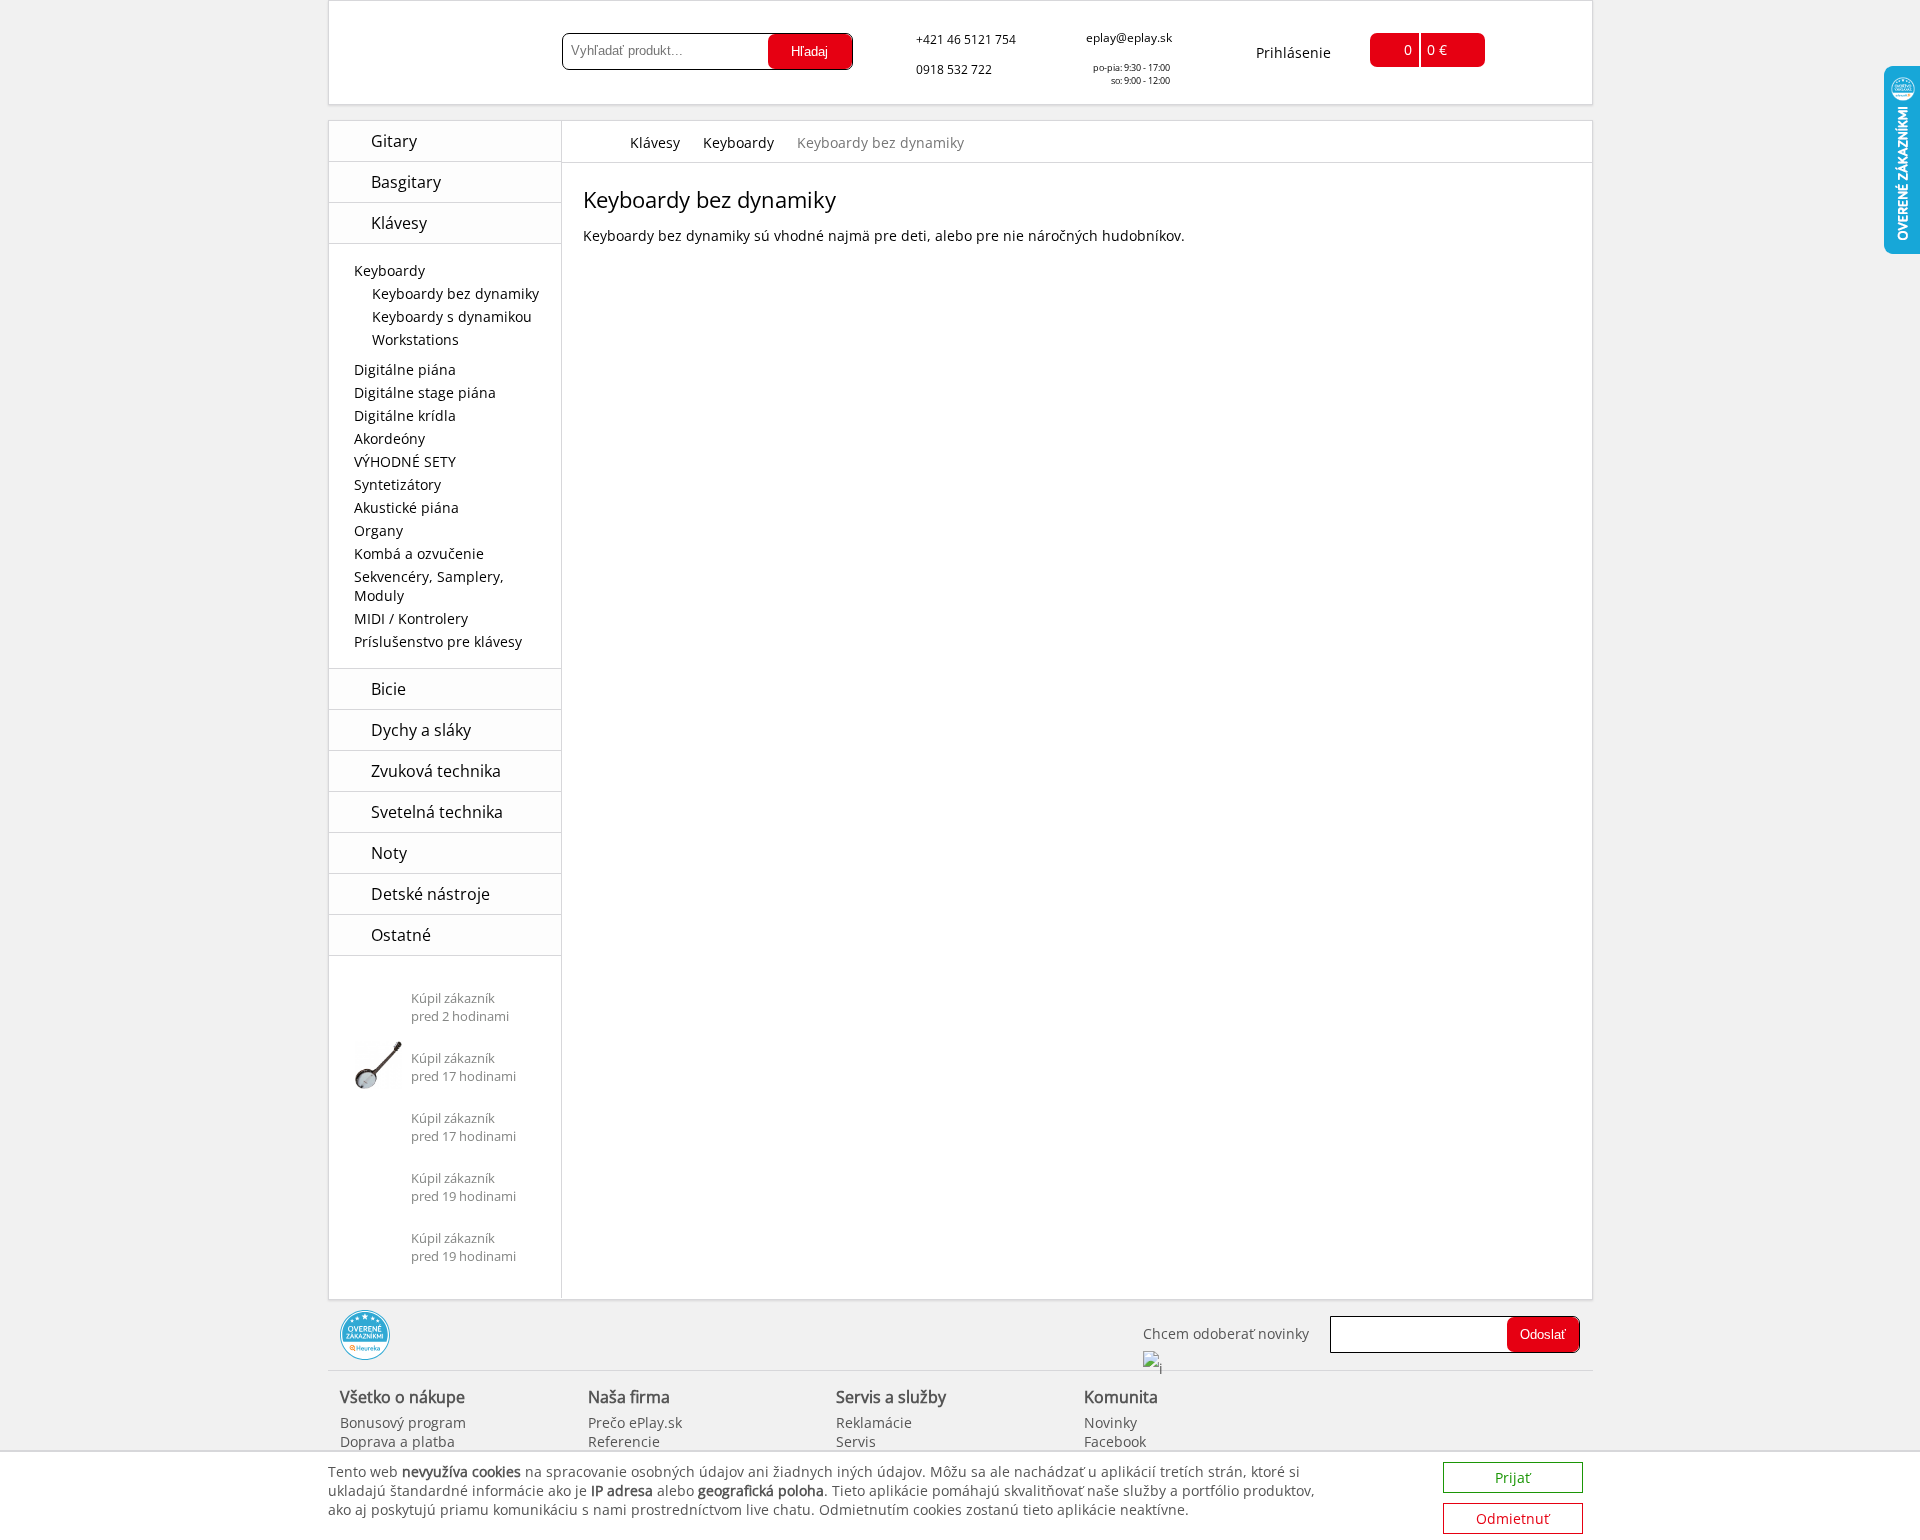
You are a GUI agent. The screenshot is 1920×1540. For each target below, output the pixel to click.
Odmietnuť (1512, 1518)
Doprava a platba (397, 1441)
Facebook (1115, 1441)
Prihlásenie (1293, 52)
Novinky (1110, 1422)
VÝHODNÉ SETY (405, 461)
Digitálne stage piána (425, 392)
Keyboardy (389, 270)
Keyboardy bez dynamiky (455, 293)
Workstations (415, 339)
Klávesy (655, 142)
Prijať (1512, 1477)
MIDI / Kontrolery (411, 618)
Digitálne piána (405, 369)
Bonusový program (403, 1422)
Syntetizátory (397, 484)
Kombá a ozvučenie (419, 553)
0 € (1437, 49)
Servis (856, 1441)
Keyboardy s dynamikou (452, 316)
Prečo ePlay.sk (635, 1422)
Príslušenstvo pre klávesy (438, 641)
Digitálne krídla (405, 415)
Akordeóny (389, 438)
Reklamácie (874, 1422)
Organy (378, 530)
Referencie (624, 1441)
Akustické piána (406, 507)
